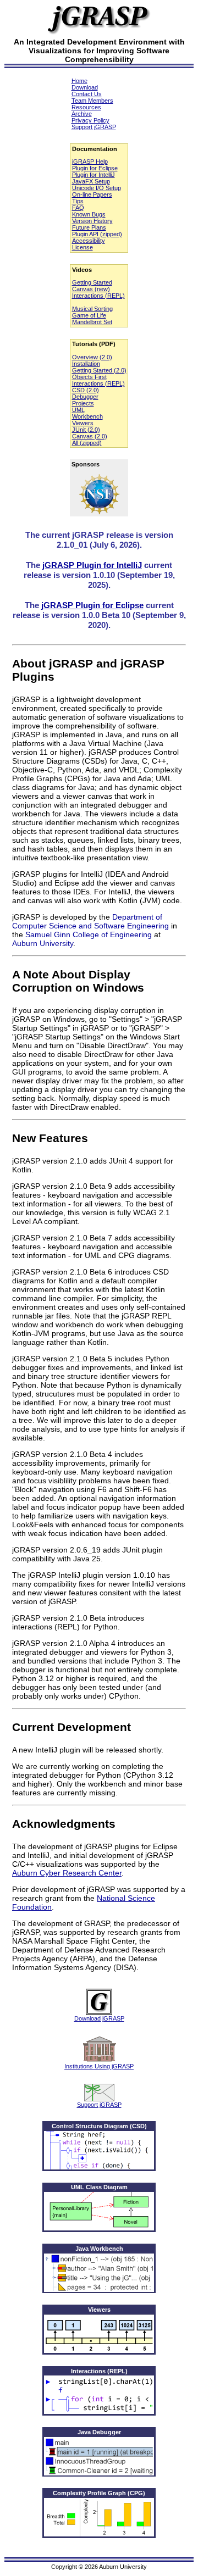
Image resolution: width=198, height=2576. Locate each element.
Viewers (83, 423)
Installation (86, 364)
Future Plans (89, 227)
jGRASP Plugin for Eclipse (92, 605)
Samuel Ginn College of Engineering (89, 934)
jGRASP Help (90, 162)
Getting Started (92, 282)
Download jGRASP (99, 2018)
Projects (83, 403)
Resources (86, 107)
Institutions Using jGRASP (99, 2066)
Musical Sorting (92, 309)
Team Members (92, 101)
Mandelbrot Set (92, 322)
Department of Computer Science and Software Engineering (90, 921)
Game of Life (89, 315)
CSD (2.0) (86, 390)
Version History (92, 221)
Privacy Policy (90, 120)
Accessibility (89, 241)
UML (78, 410)
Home (79, 81)
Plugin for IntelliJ (94, 175)
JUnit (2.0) (86, 430)
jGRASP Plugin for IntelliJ (92, 565)
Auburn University (43, 943)
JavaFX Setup (91, 181)
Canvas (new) (91, 289)
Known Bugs (89, 214)
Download (85, 87)
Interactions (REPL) (98, 296)
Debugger (85, 397)
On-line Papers (92, 194)
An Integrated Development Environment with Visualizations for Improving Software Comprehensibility (99, 51)
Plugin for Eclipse (95, 168)
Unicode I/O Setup (97, 188)
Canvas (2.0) (90, 436)
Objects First (89, 377)
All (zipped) (87, 443)
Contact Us (87, 94)
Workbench (87, 416)
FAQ (78, 208)
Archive (82, 114)
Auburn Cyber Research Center (67, 1873)
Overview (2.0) (92, 357)
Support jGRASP (94, 127)
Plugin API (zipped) (97, 234)
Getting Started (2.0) (99, 370)
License (82, 247)
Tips (78, 201)
